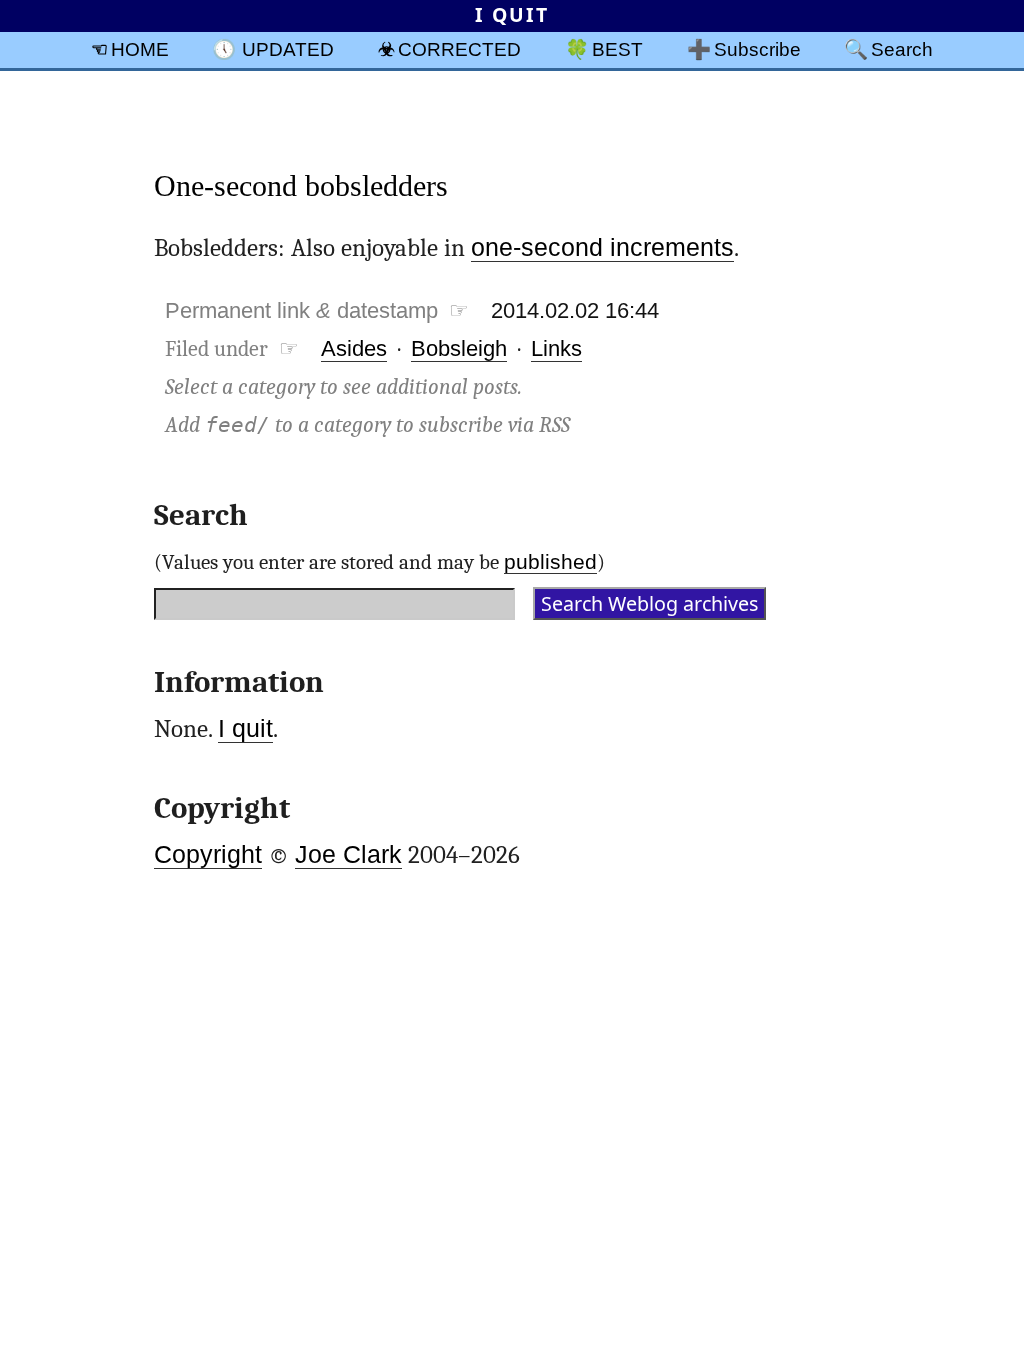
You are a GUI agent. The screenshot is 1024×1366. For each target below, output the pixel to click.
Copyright (208, 854)
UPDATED (288, 49)
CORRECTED (459, 49)
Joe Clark (348, 854)
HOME (140, 49)
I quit (245, 728)
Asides (354, 348)
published (550, 561)
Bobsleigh (459, 348)
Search (902, 49)
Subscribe (757, 49)
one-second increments (602, 247)
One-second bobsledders (301, 185)
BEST (617, 49)
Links (556, 348)
